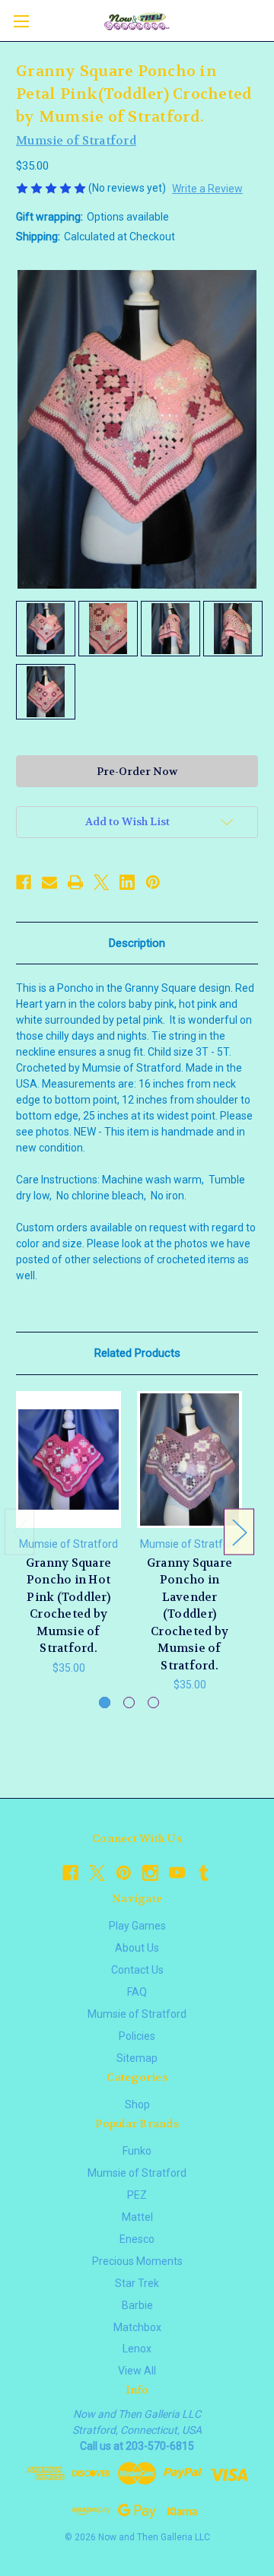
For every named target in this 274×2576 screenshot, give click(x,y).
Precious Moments (137, 2261)
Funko (137, 2151)
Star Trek (137, 2283)
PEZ (137, 2195)
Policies (137, 2036)
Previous (20, 1531)
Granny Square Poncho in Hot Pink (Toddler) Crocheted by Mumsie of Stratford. (68, 1606)
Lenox (137, 2349)
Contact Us (137, 1970)
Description (137, 943)
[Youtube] (177, 1873)
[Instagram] (150, 1873)
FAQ (137, 1992)
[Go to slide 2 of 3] (129, 1703)
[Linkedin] (127, 882)
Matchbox (137, 2327)
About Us (137, 1948)
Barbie (137, 2305)
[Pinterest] (153, 882)
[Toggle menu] (21, 21)
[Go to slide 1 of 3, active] (105, 1703)
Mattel (137, 2217)
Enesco (137, 2239)
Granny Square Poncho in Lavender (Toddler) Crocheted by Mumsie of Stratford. (190, 1614)
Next (239, 1531)
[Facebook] (24, 882)
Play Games (137, 1926)
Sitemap (137, 2058)
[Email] (49, 882)
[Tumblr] (204, 1873)
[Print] (75, 882)
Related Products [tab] (137, 1353)
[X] (101, 882)
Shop (137, 2104)
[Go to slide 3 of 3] (153, 1703)
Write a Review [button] (207, 189)
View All (137, 2371)
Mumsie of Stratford (137, 2014)
